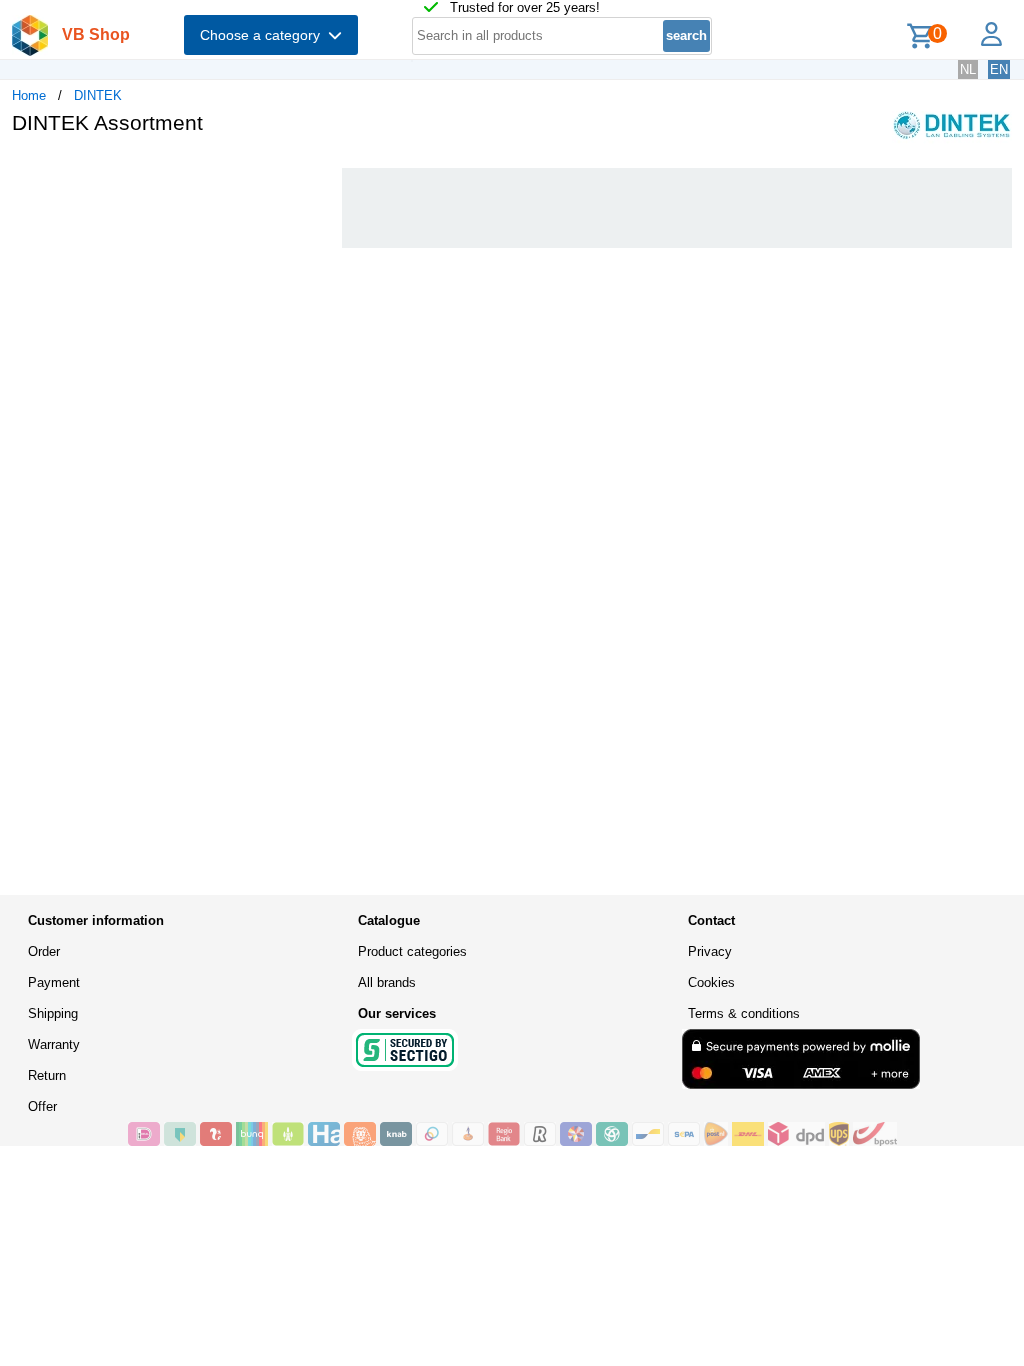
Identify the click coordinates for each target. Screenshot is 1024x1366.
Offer (42, 1106)
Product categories (412, 951)
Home (29, 95)
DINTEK (98, 95)
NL (968, 69)
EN (999, 69)
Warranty (54, 1044)
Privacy (710, 951)
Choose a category (264, 35)
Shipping (53, 1013)
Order (44, 951)
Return (47, 1075)
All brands (387, 982)
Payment (54, 982)
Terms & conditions (744, 1013)
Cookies (711, 982)
